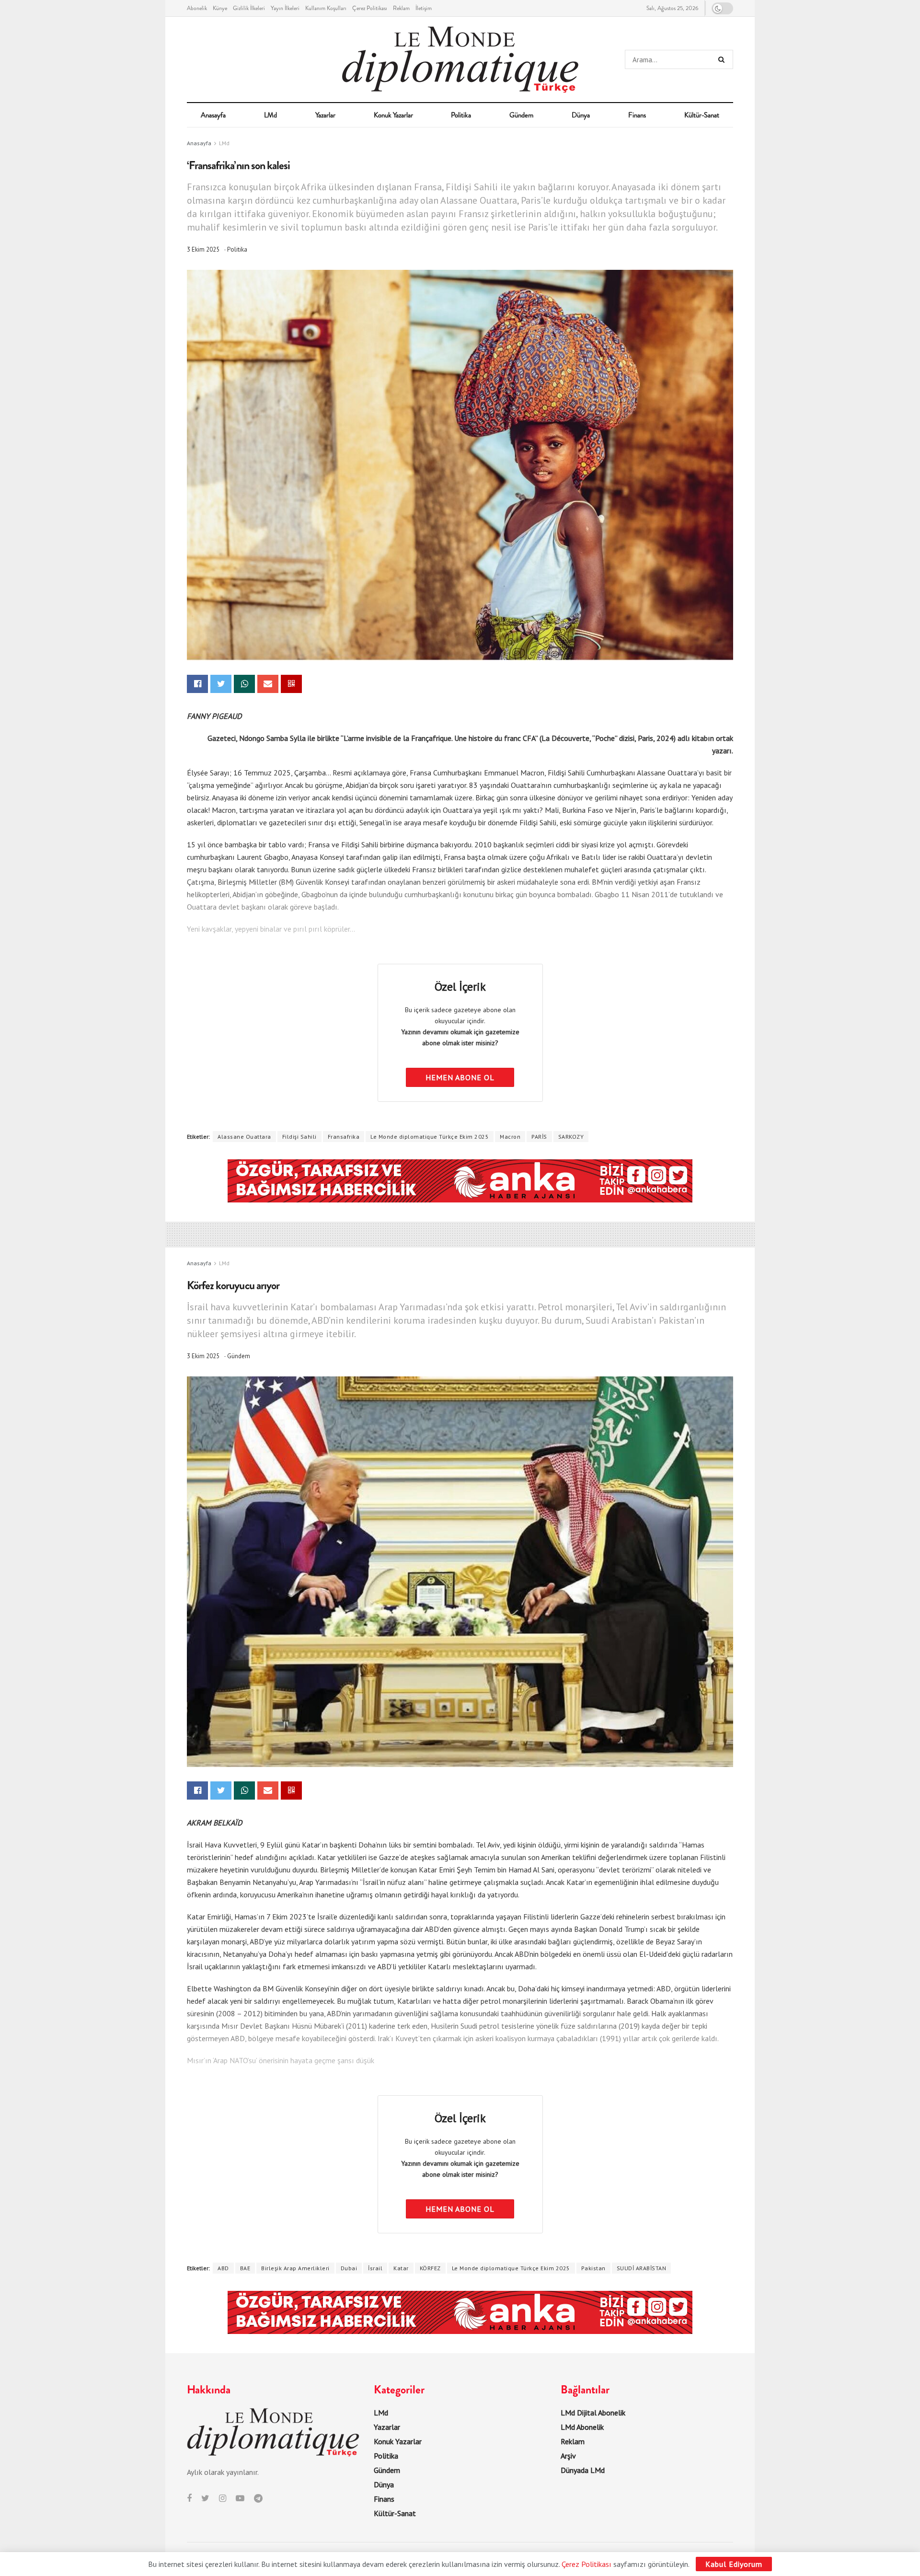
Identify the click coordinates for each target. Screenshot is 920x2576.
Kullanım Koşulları (326, 8)
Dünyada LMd (583, 2470)
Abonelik (197, 8)
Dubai (349, 2268)
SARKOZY (571, 1137)
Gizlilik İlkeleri (249, 8)
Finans (637, 115)
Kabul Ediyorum (734, 2564)
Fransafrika (344, 1137)
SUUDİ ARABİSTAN (642, 2268)
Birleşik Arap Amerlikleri (295, 2268)
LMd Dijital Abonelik (593, 2413)
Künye (220, 8)
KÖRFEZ (430, 2268)
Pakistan (593, 2268)
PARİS (539, 1137)
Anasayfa (213, 115)
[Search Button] (723, 59)
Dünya (581, 115)
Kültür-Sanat (702, 115)
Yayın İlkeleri (285, 8)
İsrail (375, 2268)
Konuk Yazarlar (393, 115)
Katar (401, 2268)
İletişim (424, 8)
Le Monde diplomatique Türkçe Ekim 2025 (430, 1137)
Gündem (521, 115)
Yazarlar (325, 115)
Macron (510, 1137)
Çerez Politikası (370, 8)
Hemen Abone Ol (460, 1077)
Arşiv (568, 2456)
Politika (461, 115)
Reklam (401, 8)
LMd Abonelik (582, 2427)
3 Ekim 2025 (203, 249)
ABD (223, 2268)
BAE (245, 2268)
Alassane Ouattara (244, 1137)
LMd (270, 115)
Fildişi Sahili (299, 1137)
